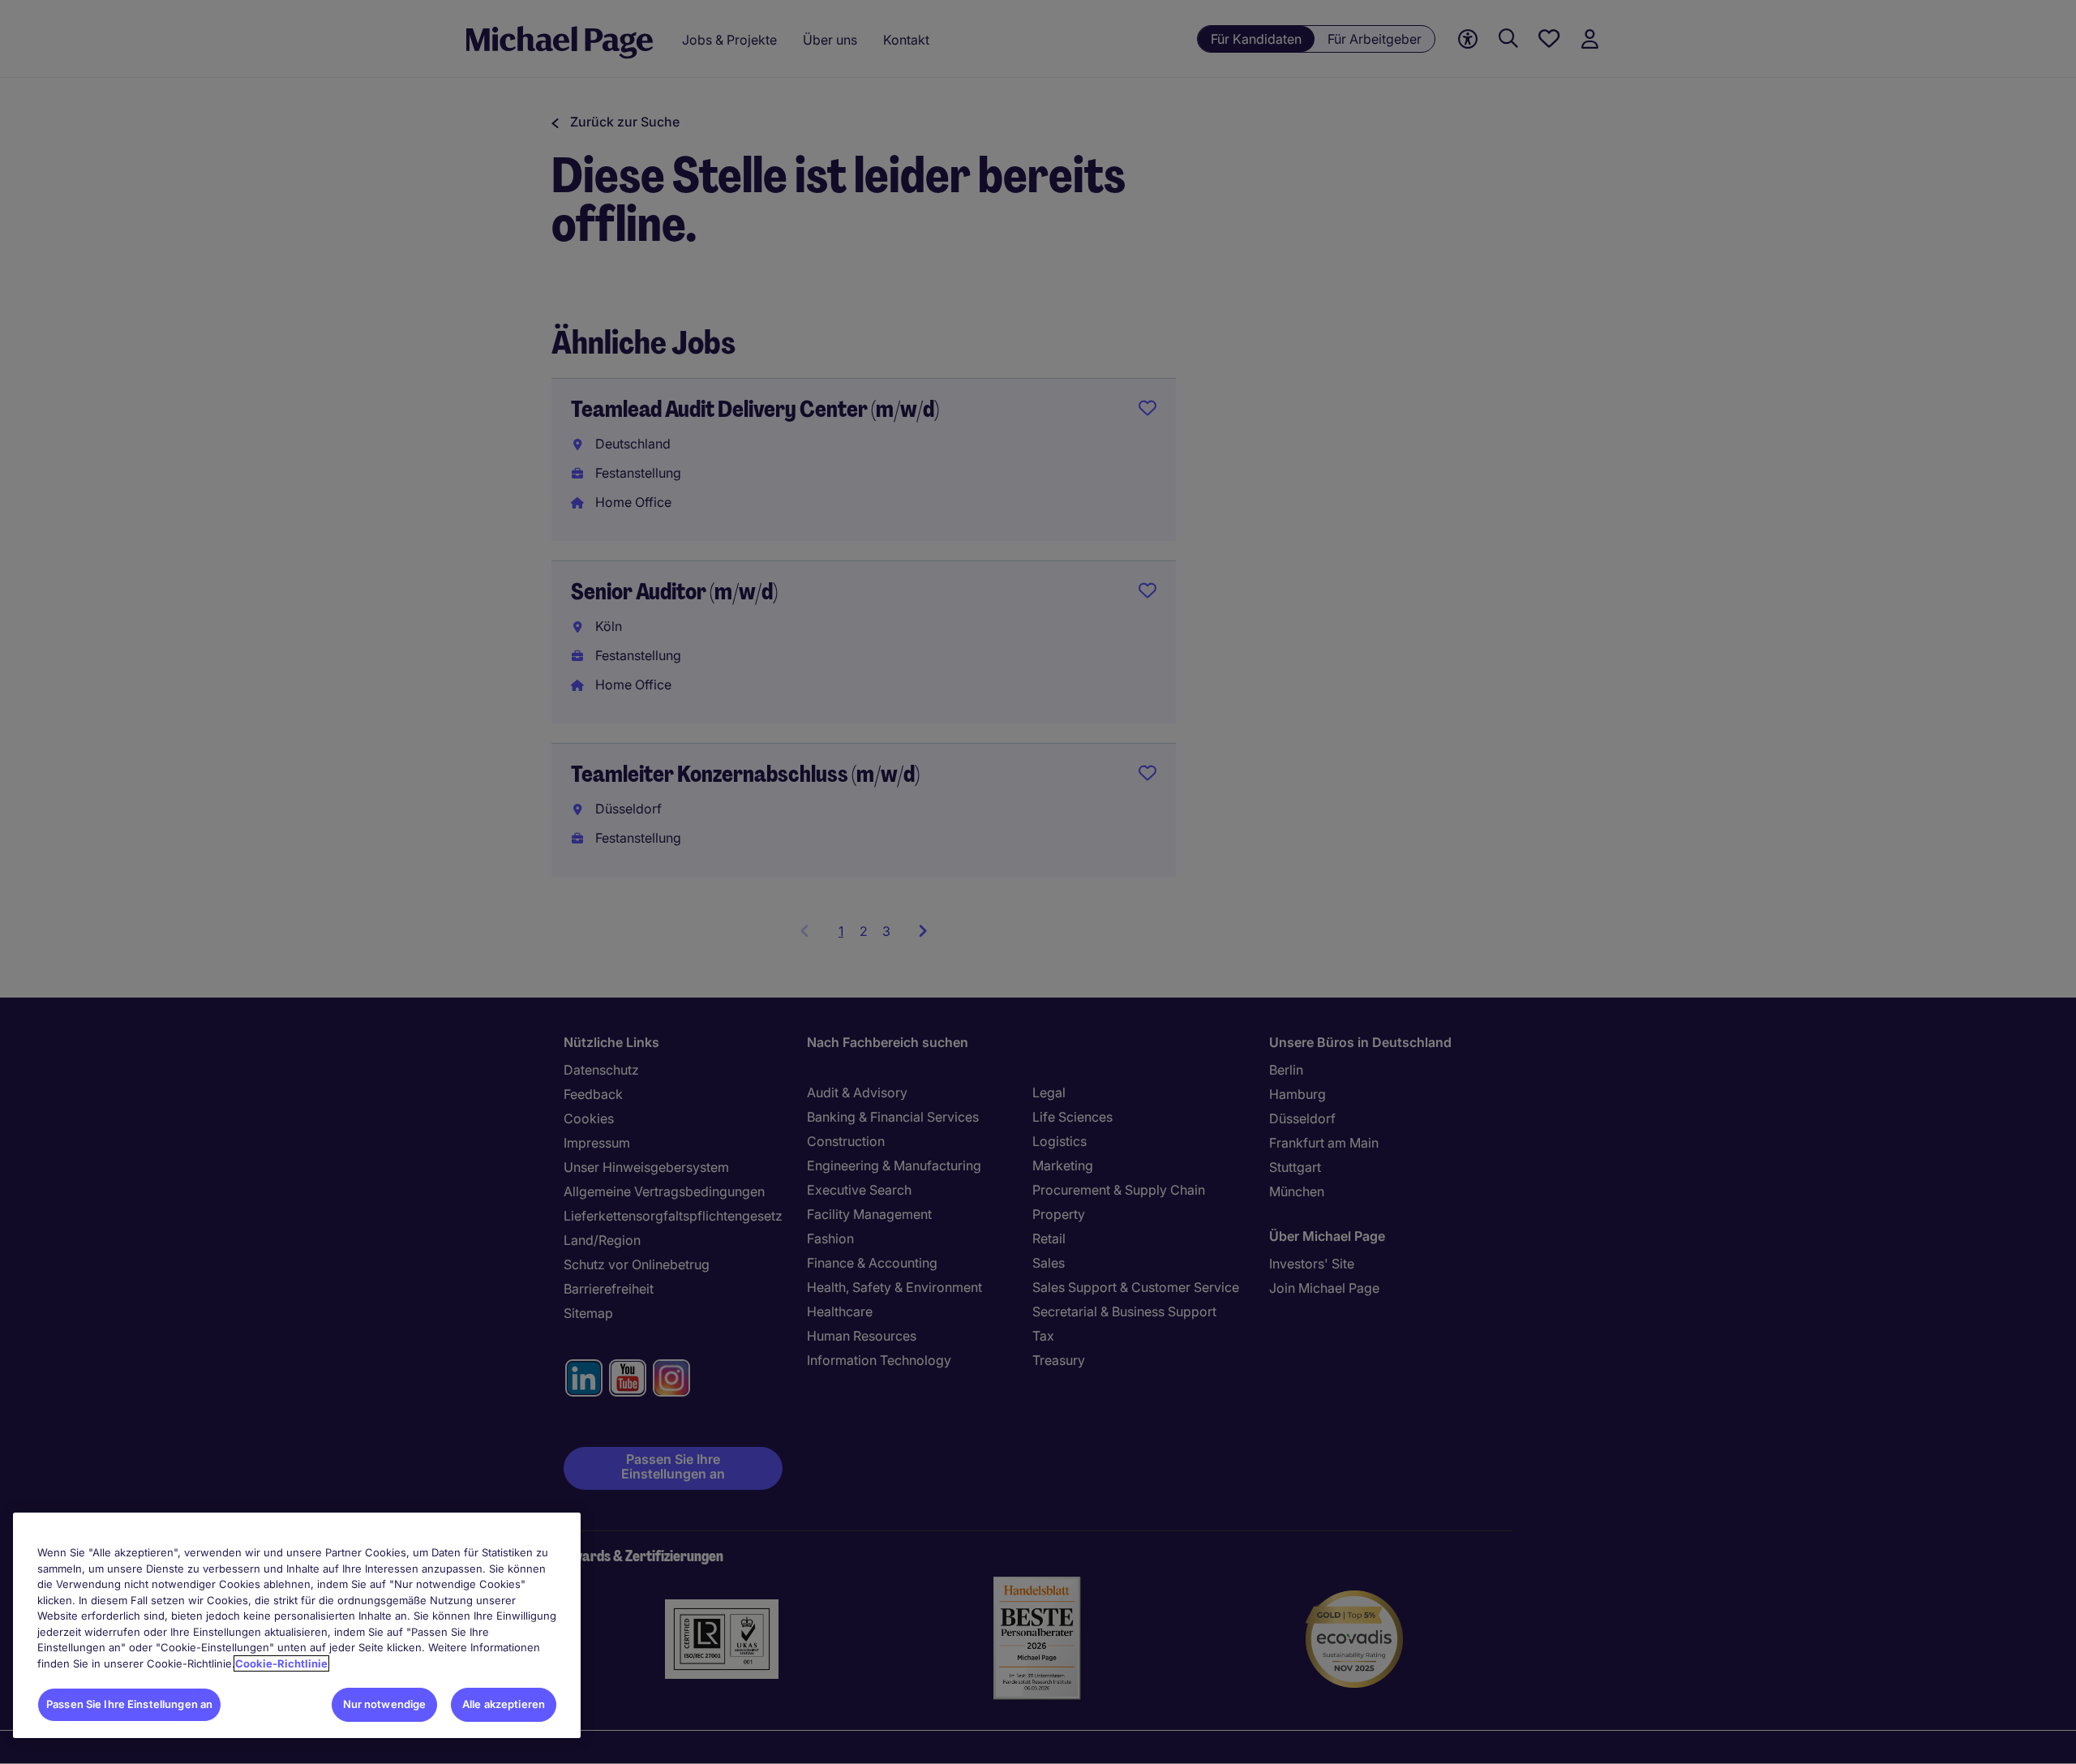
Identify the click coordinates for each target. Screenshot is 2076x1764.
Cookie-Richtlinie (281, 1663)
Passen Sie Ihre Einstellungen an (129, 1704)
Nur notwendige (385, 1704)
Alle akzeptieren (504, 1704)
